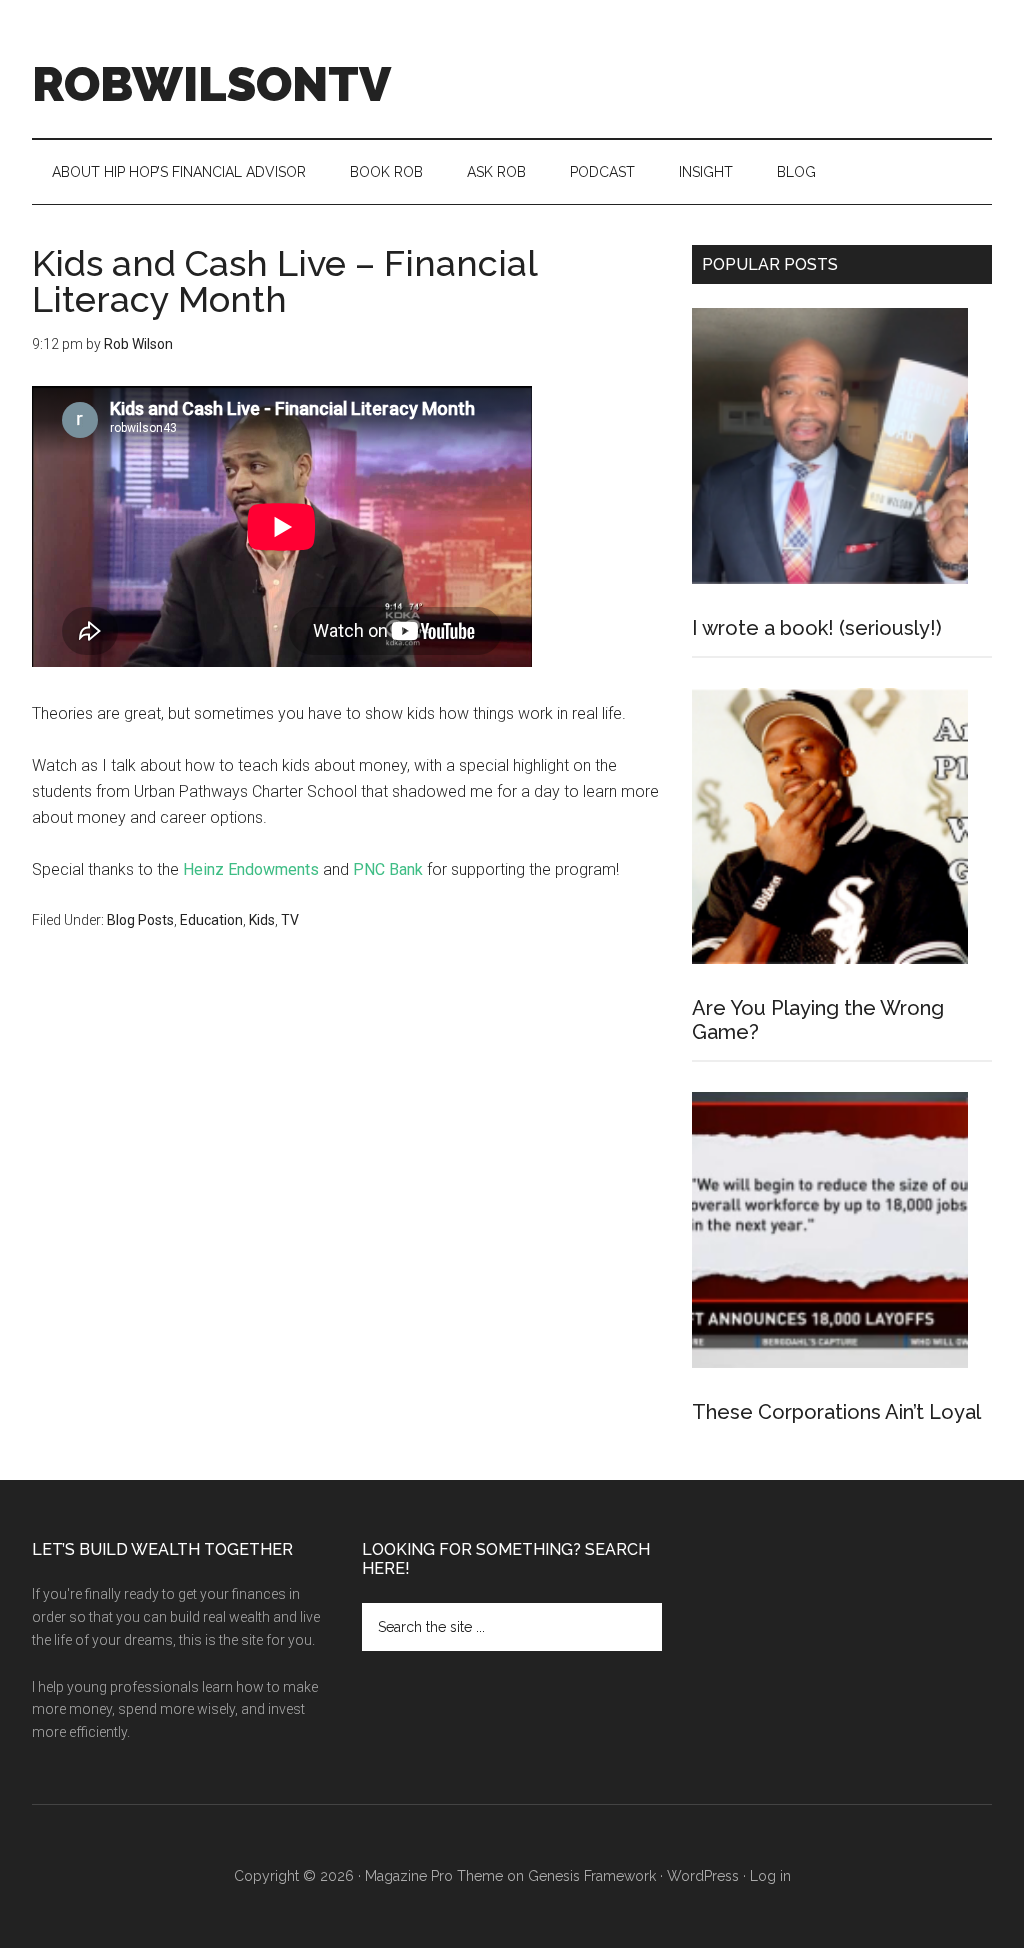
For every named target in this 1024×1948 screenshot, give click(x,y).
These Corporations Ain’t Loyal (836, 1412)
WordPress (703, 1876)
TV (290, 920)
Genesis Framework (592, 1876)
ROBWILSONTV (211, 84)
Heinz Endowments (251, 869)
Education (211, 920)
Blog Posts (140, 920)
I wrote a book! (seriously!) (817, 628)
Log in (770, 1876)
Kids (262, 920)
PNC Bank (388, 869)
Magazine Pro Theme (434, 1876)
